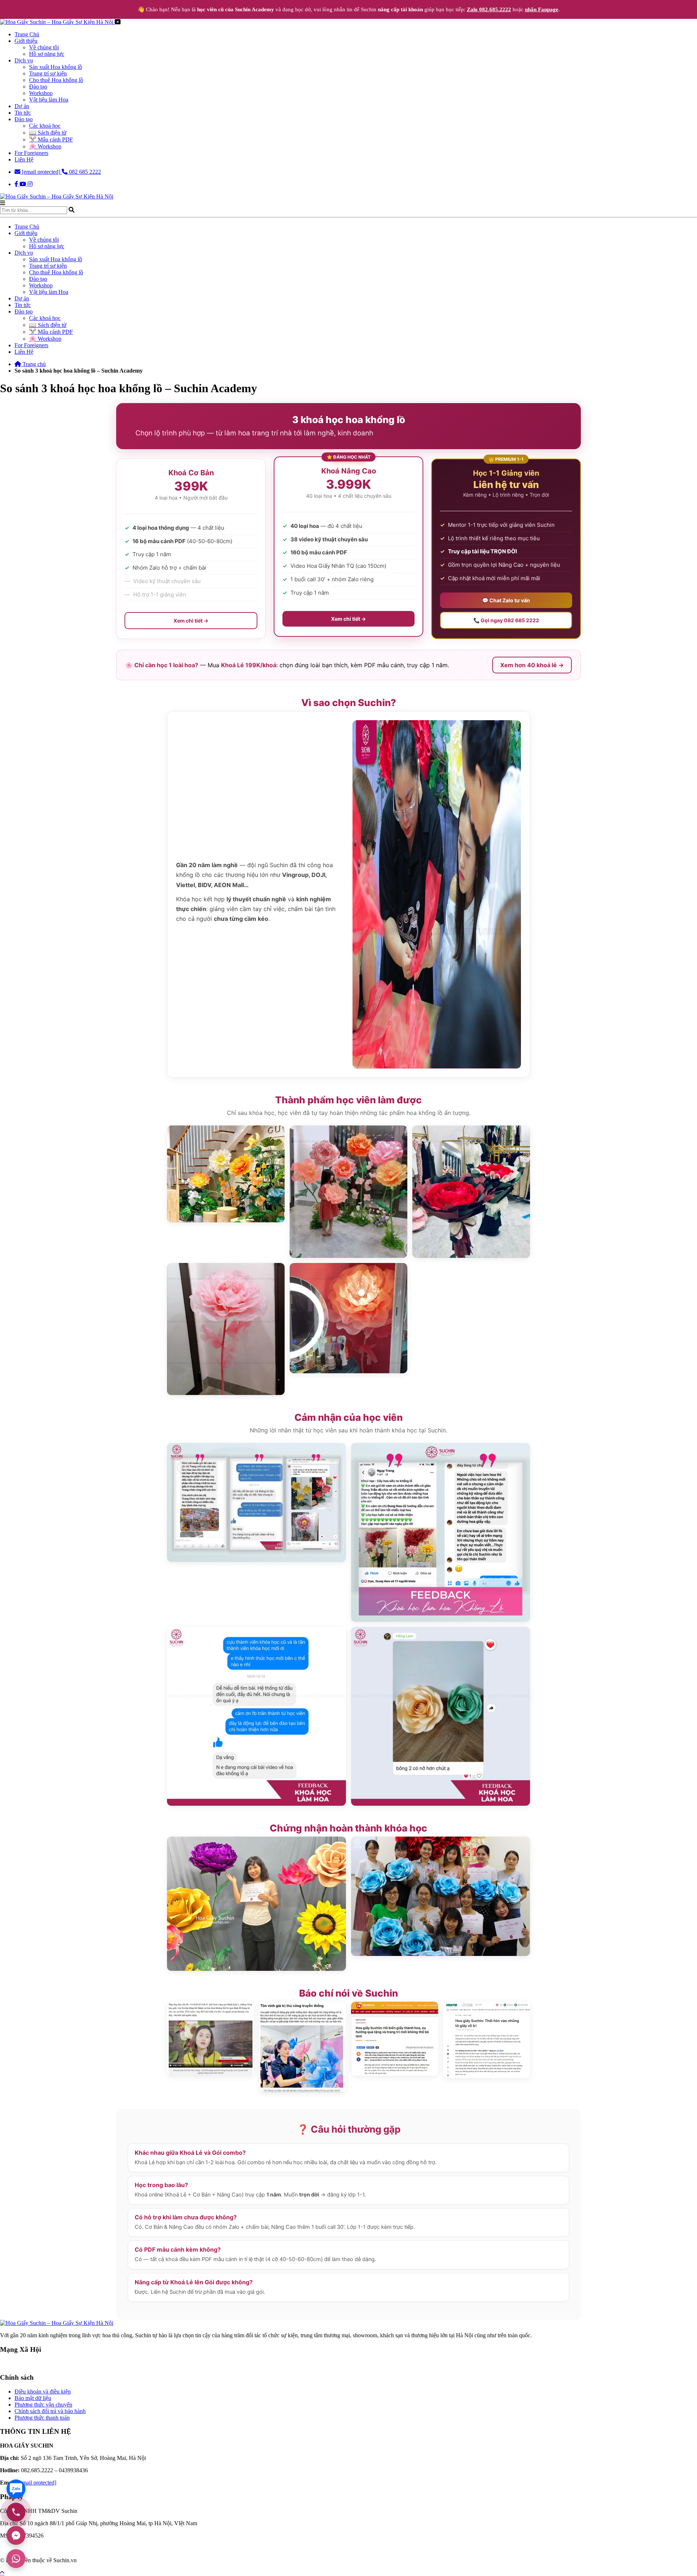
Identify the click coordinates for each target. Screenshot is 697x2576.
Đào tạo (38, 87)
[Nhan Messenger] (16, 2535)
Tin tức (23, 113)
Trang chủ (33, 364)
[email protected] (37, 2483)
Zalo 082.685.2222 (489, 9)
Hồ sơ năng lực (47, 54)
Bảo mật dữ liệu (33, 2398)
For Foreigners (31, 153)
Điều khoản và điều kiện (43, 2392)
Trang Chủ (27, 34)
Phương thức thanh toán (42, 2418)
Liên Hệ (24, 159)
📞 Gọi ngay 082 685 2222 (506, 620)
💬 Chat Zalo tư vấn (506, 600)
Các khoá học (45, 126)
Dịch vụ (24, 60)
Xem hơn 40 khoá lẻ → (532, 665)
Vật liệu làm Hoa (49, 100)
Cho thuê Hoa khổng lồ (56, 80)
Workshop (41, 93)
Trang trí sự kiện (48, 73)
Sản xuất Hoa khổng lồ (56, 67)
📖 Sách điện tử (48, 133)
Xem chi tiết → (191, 621)
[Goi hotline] (16, 2512)
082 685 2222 (84, 172)
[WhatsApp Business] (16, 2559)
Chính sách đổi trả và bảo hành (50, 2411)
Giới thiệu (26, 41)
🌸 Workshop (45, 146)
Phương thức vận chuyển (43, 2405)
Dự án (22, 106)
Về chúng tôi (44, 47)
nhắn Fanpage (542, 9)
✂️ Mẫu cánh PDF (51, 140)
